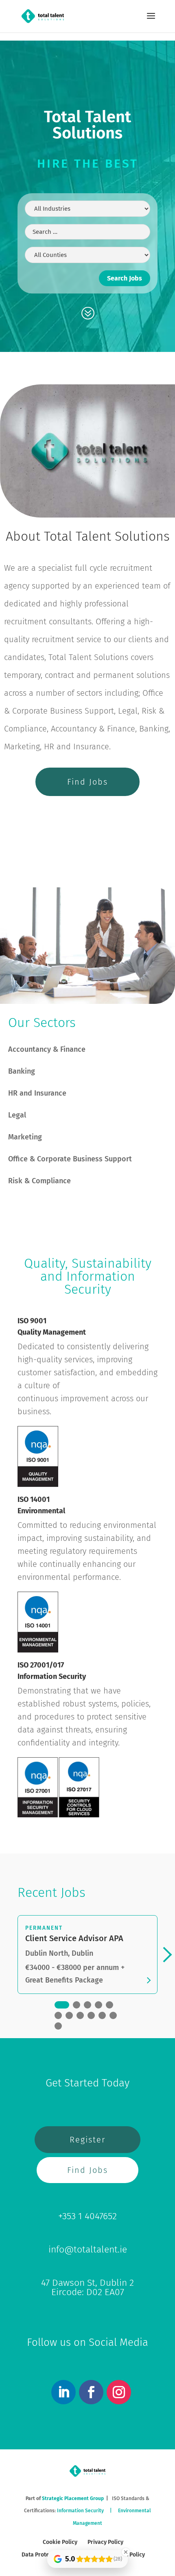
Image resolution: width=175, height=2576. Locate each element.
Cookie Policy (60, 2542)
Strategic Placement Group (73, 2498)
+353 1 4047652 (87, 2216)
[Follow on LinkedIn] (63, 2392)
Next (164, 1955)
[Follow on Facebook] (91, 2392)
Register (87, 2140)
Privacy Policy (105, 2542)
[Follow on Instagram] (119, 2392)
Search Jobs (125, 278)
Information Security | (87, 2511)
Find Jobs (87, 782)
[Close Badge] (126, 2552)
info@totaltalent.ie (88, 2249)
